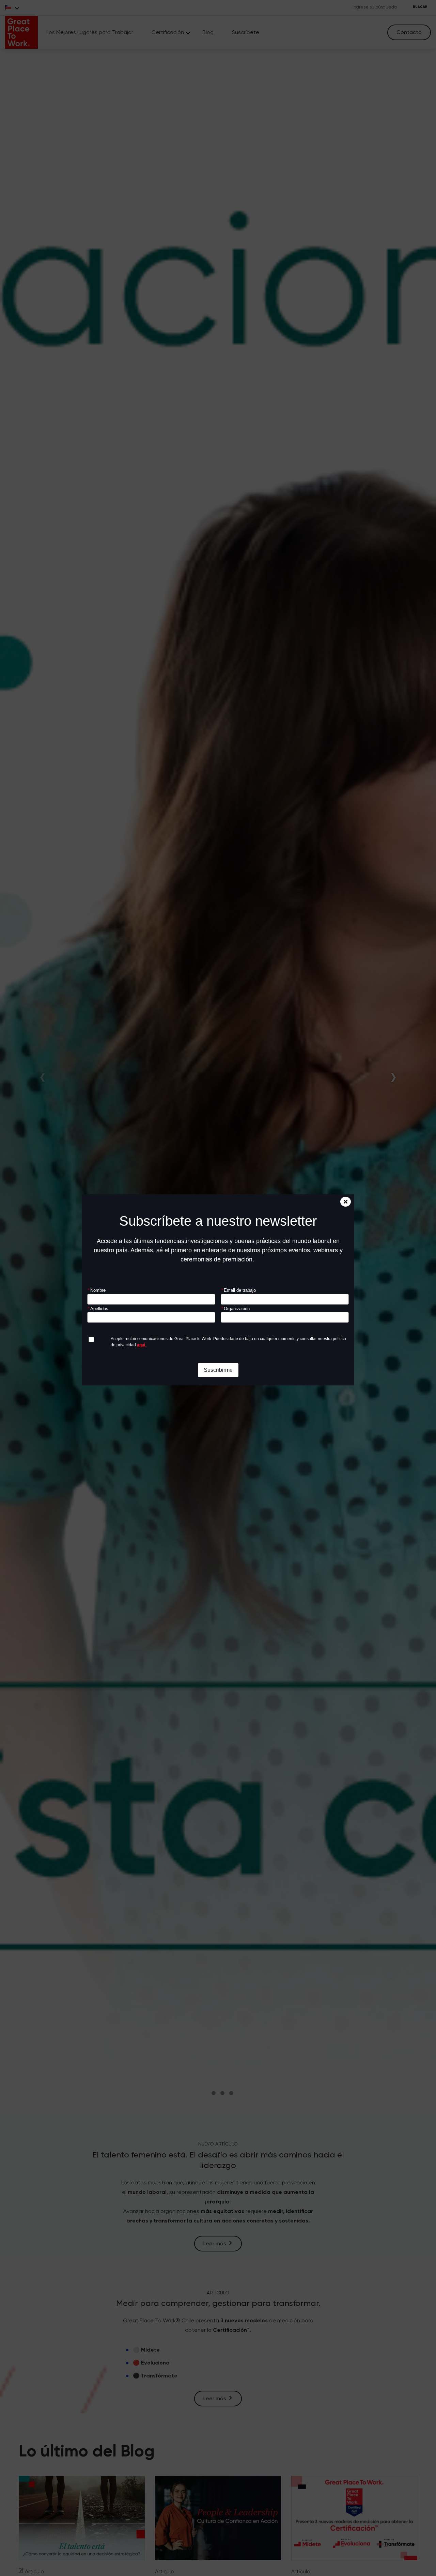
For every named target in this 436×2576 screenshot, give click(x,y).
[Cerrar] (346, 1202)
